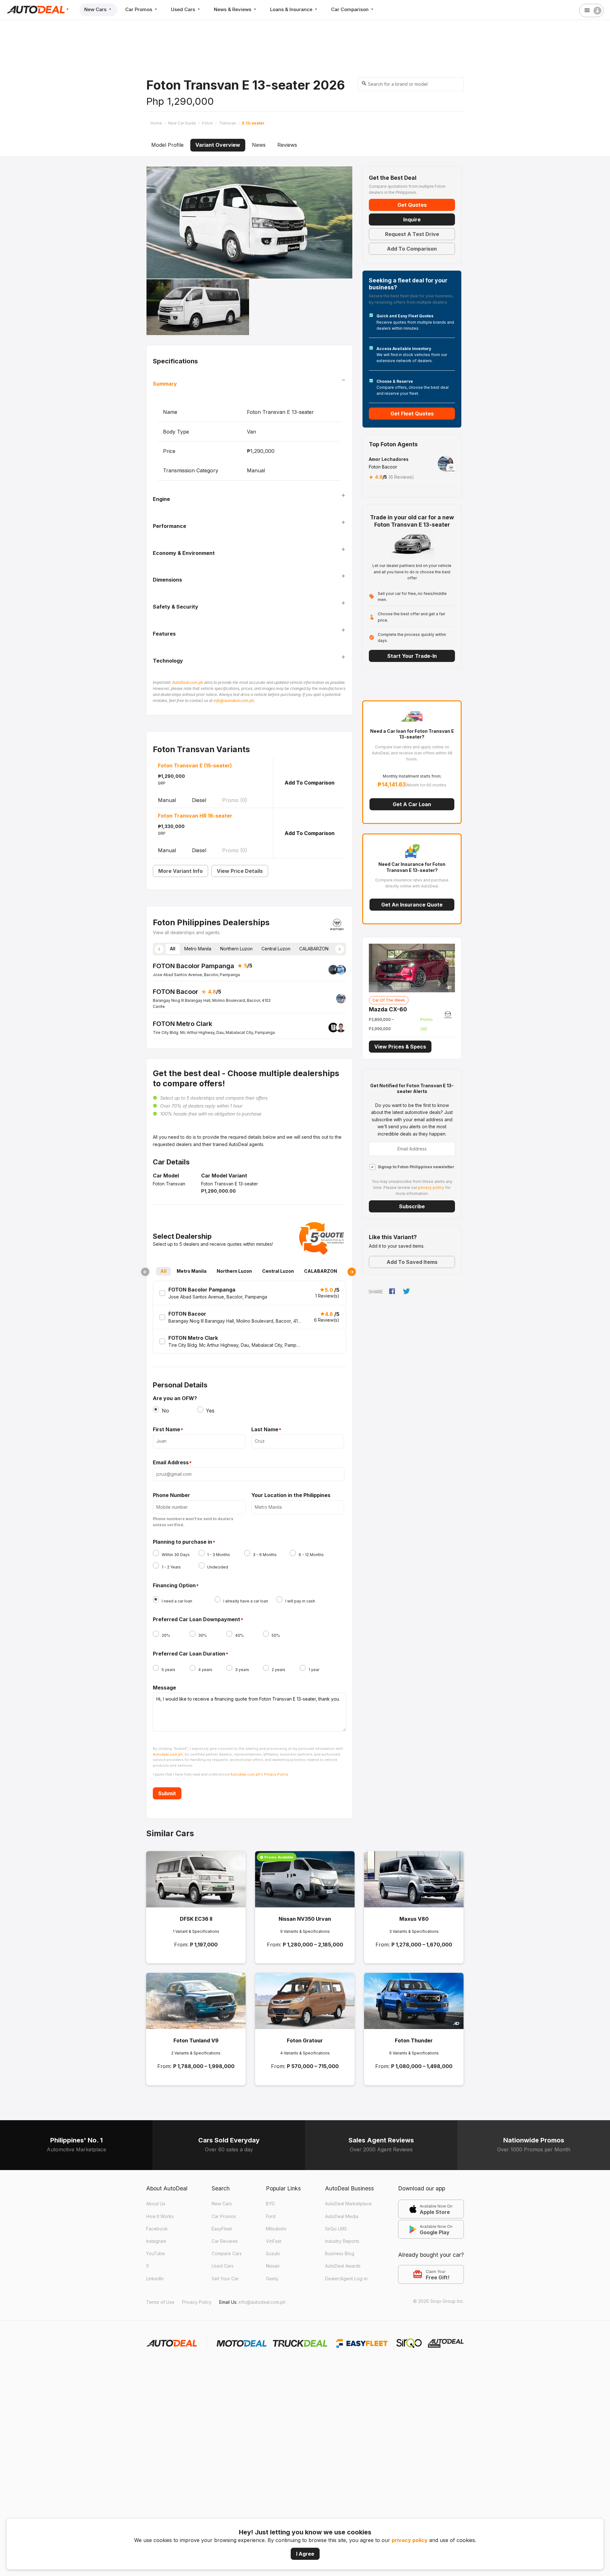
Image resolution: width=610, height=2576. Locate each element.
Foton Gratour (305, 2040)
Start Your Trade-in (412, 656)
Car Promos (139, 9)
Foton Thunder (414, 2040)
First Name (166, 1430)
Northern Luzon (234, 1271)
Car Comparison (350, 9)
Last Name (265, 1430)
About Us (156, 2204)
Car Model (166, 1176)
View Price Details (240, 871)
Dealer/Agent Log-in (346, 2279)
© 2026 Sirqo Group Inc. (438, 2301)
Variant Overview (218, 145)
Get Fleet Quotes (412, 414)
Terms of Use (160, 2302)
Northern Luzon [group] (236, 949)
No (165, 1411)
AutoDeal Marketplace (348, 2204)
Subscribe (412, 1206)
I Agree (305, 2554)
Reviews (287, 145)
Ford (271, 2216)
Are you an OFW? (175, 1398)
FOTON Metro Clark (183, 1024)
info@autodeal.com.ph (234, 701)
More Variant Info (180, 871)
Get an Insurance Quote (412, 905)
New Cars (96, 9)
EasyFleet (222, 2229)
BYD (270, 2204)
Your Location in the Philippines (291, 1495)
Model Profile (167, 145)
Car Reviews (225, 2241)
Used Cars (184, 9)
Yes (210, 1411)
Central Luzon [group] (276, 949)
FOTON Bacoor (176, 992)
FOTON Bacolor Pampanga (193, 966)
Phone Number (171, 1495)
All (163, 1271)
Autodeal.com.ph (168, 1754)
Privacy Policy (197, 2302)
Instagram (156, 2241)
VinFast (274, 2241)
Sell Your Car (225, 2279)
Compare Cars (227, 2253)
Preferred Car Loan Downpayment (197, 1620)
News (259, 145)
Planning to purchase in (183, 1542)
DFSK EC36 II (196, 1919)
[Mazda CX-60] (412, 967)
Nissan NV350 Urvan (305, 1919)
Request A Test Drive (412, 234)
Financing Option (174, 1586)
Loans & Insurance (292, 9)
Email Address (171, 1463)
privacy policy (410, 2540)
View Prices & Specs (400, 1047)
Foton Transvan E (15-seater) (195, 765)
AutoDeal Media (342, 2216)
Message (164, 1688)
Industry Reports (342, 2241)
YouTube (156, 2253)
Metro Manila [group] (198, 949)
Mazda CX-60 (388, 1009)
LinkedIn (155, 2279)
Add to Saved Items (412, 1262)
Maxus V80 (414, 1919)
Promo (235, 800)
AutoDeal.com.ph (188, 682)
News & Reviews (233, 9)
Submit (167, 1793)
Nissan (273, 2266)
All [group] (173, 949)
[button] (159, 949)
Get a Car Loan (412, 804)
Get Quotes (412, 205)
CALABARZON (321, 1271)
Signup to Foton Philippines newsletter (416, 1167)
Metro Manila (192, 1271)
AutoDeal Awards (343, 2266)
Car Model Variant (224, 1176)
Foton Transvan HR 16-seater (195, 816)
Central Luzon (278, 1271)
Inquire (412, 219)
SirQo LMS (336, 2229)
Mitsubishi (276, 2229)
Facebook (157, 2229)
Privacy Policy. (277, 1774)
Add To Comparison (310, 783)
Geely (272, 2279)
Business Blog (340, 2253)
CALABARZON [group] (314, 949)
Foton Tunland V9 (196, 2040)
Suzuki (273, 2253)
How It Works (160, 2216)
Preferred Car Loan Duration (189, 1654)
